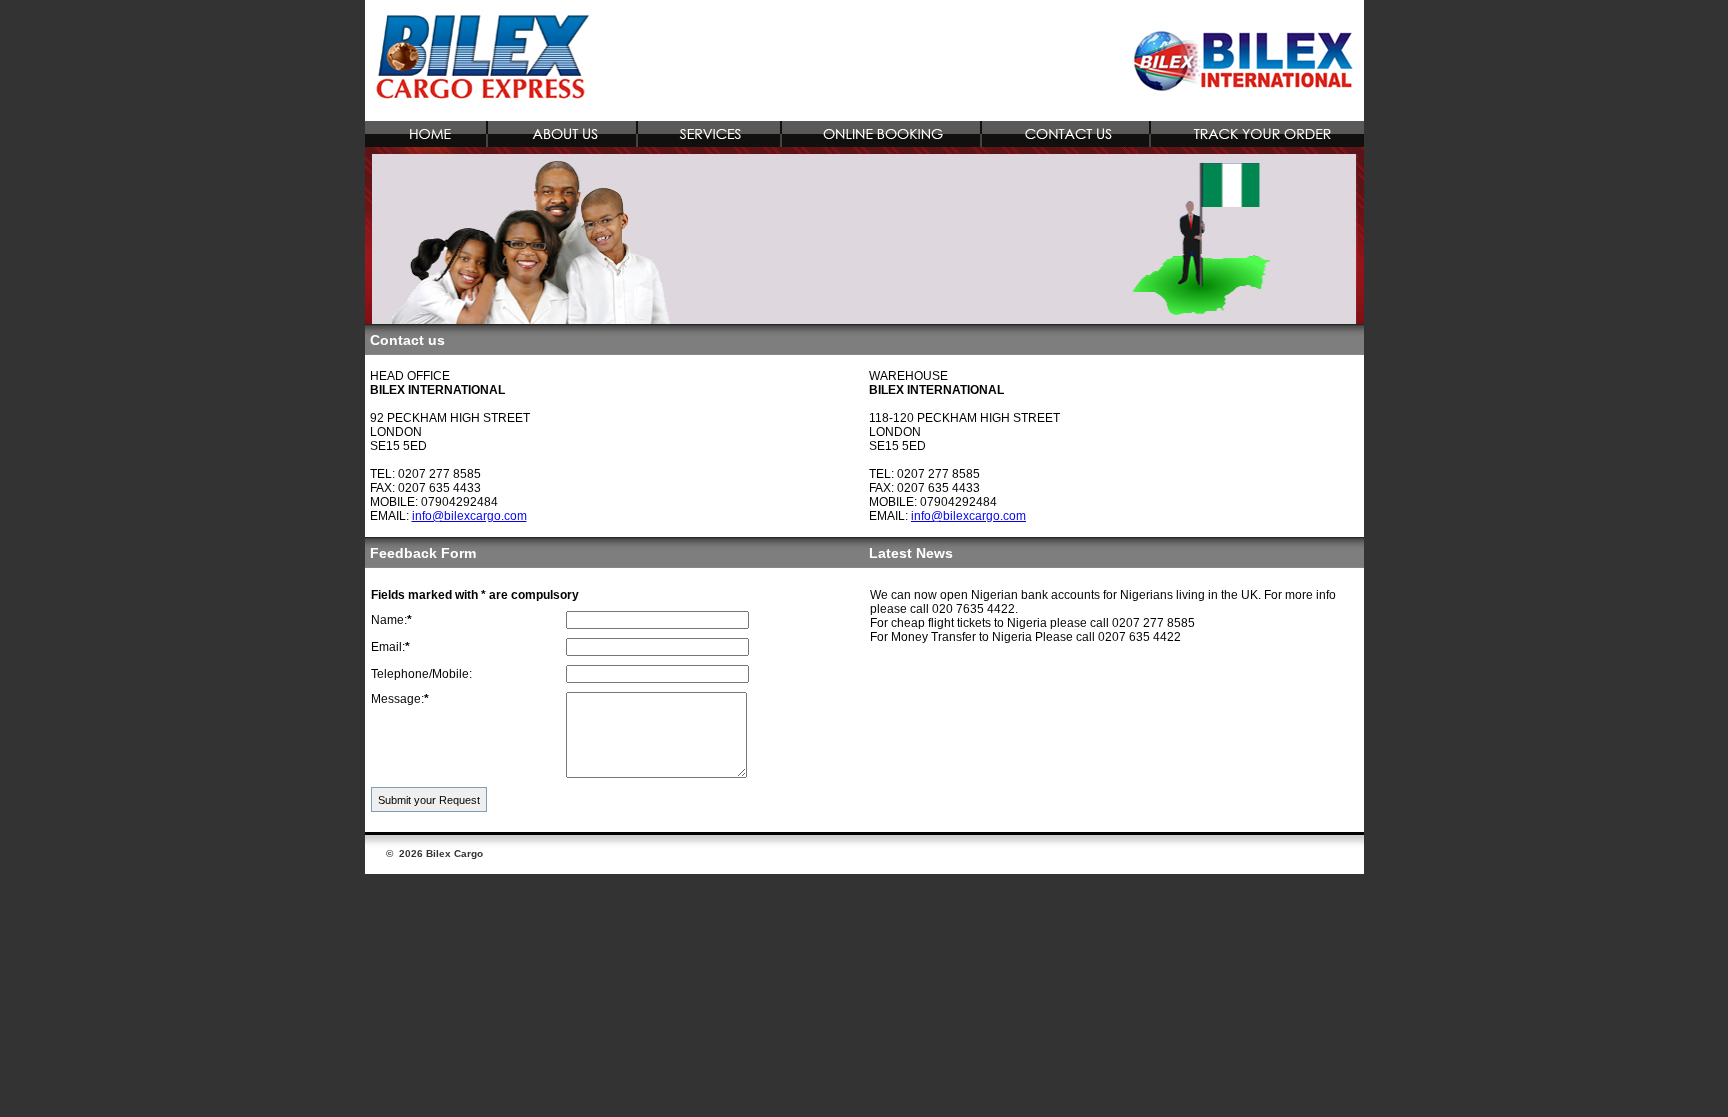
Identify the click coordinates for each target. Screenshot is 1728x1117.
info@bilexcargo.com (469, 516)
